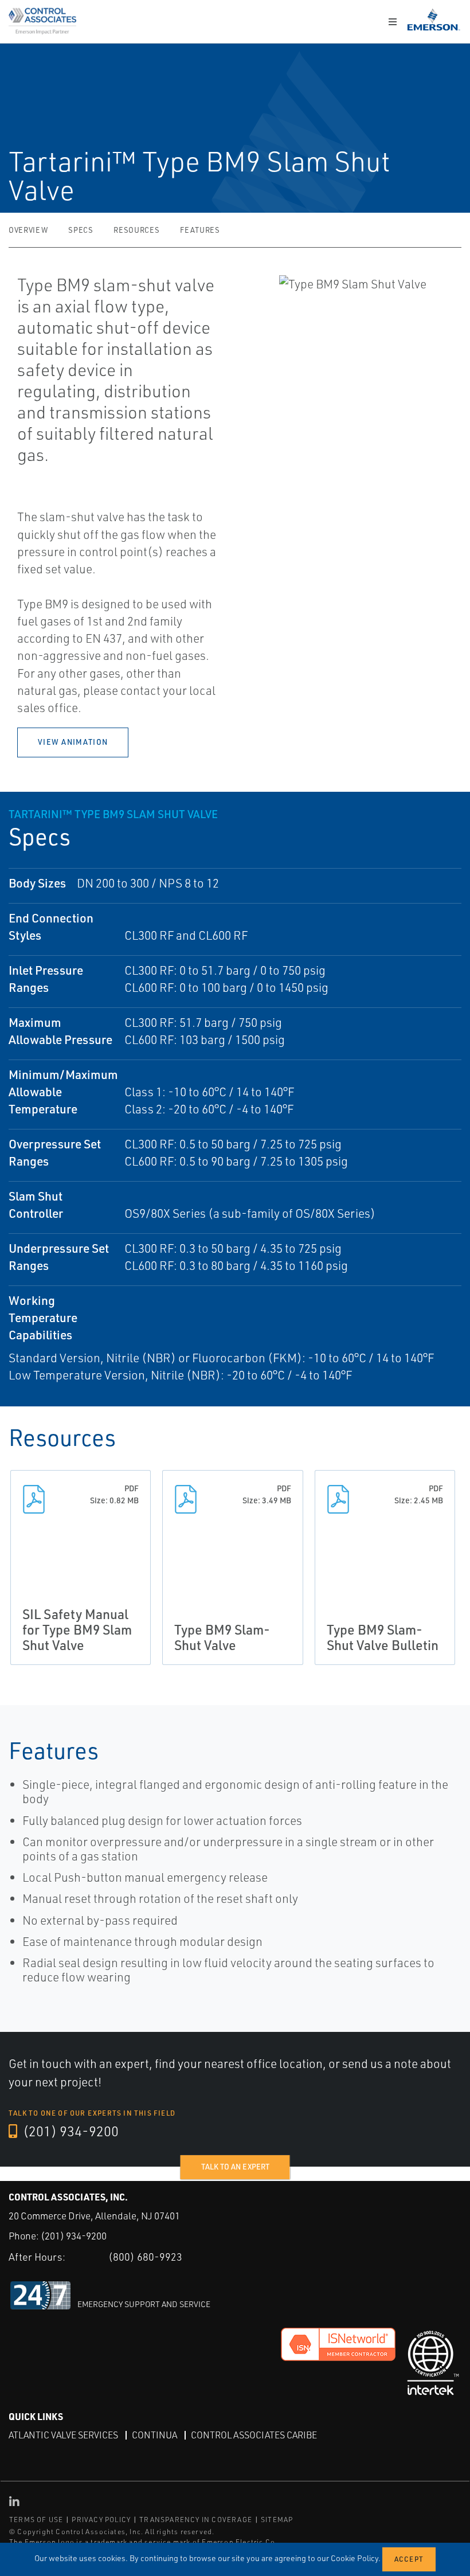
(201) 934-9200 (69, 2131)
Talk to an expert (235, 2167)
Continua (154, 2435)
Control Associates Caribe (254, 2435)
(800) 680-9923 (145, 2257)
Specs (81, 230)
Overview (28, 230)
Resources (136, 230)
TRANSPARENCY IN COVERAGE (196, 2520)
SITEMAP (277, 2520)
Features (200, 230)
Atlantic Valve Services (63, 2435)
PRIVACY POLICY (101, 2520)
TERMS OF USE (36, 2520)
